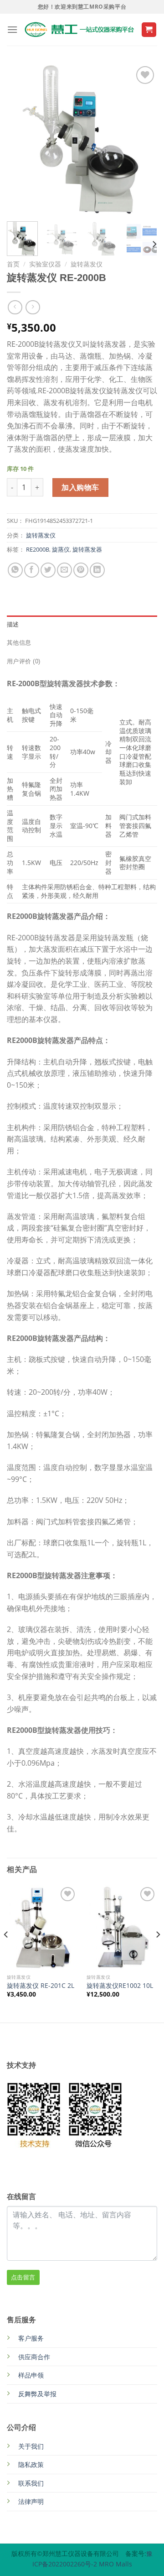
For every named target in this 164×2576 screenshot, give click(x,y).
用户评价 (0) (23, 661)
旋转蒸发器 (87, 549)
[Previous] (21, 139)
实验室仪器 (45, 264)
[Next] (143, 139)
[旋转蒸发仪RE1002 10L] (122, 1927)
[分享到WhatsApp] (15, 570)
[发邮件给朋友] (64, 570)
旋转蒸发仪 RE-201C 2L (41, 1986)
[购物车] (149, 30)
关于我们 (31, 2446)
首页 (13, 264)
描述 (13, 624)
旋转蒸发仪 (87, 264)
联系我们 (31, 2483)
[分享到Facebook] (32, 570)
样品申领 (31, 2375)
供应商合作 (34, 2357)
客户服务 (31, 2338)
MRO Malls (115, 2564)
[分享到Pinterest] (81, 570)
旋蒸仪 (61, 549)
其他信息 (19, 643)
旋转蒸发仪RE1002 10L (120, 1986)
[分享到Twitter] (48, 570)
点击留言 (23, 2277)
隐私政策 (31, 2464)
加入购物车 (80, 487)
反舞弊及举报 (37, 2394)
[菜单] (12, 29)
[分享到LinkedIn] (97, 570)
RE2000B (38, 549)
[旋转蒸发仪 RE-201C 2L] (42, 1927)
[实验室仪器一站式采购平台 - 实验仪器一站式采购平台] (79, 30)
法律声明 (31, 2501)
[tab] (82, 625)
